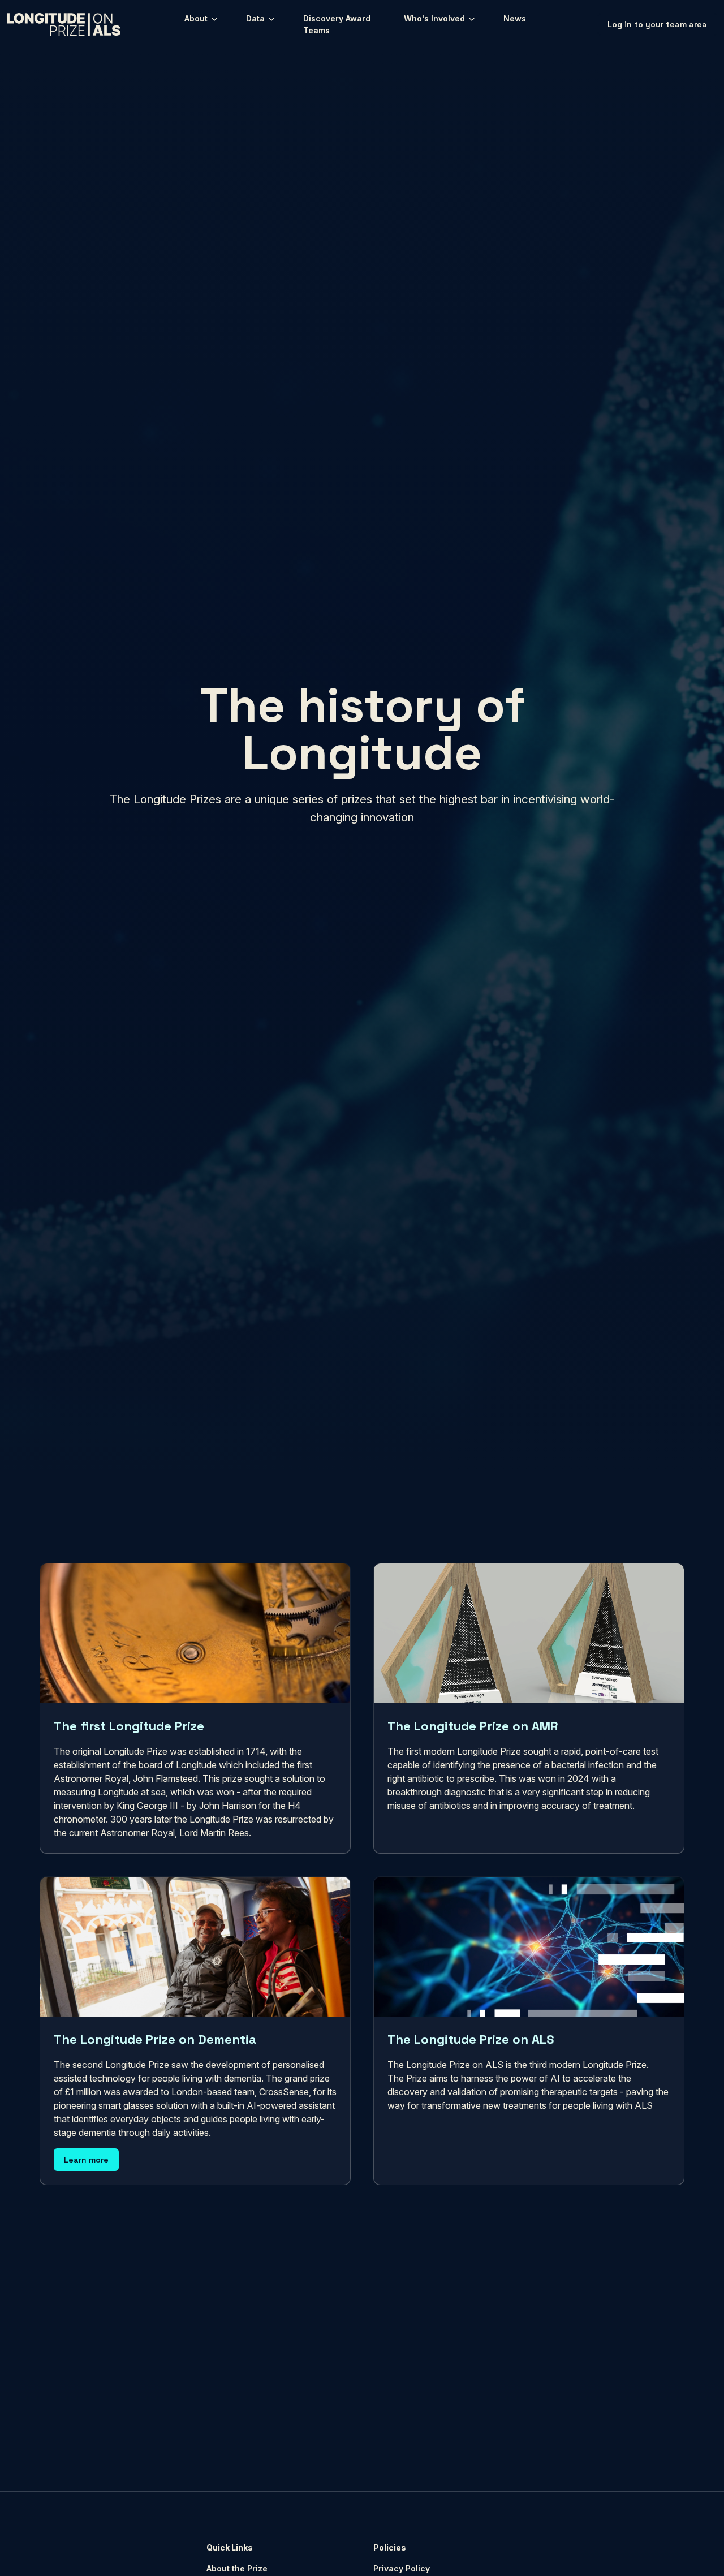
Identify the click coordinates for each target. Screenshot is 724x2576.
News (515, 18)
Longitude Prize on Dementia (356, 2412)
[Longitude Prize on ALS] (64, 24)
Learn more (86, 2160)
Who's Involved (436, 18)
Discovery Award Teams (337, 24)
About (197, 18)
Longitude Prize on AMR (209, 2412)
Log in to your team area (657, 24)
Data (257, 18)
